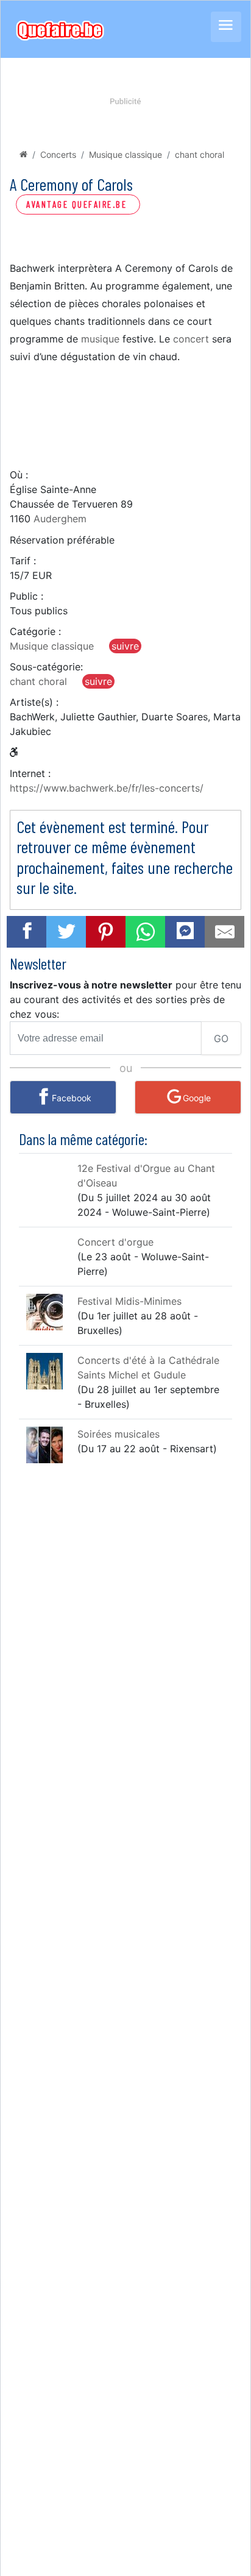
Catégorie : (35, 631)
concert (191, 339)
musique (100, 339)
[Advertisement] (125, 415)
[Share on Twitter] (66, 932)
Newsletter (38, 963)
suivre (125, 646)
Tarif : (23, 561)
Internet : (30, 773)
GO (221, 1038)
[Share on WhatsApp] (146, 932)
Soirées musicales (118, 1434)
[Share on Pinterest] (106, 932)
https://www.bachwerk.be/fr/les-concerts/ (107, 788)
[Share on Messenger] (185, 930)
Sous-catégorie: (46, 667)
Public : (27, 596)
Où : (19, 475)
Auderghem (60, 519)
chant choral (200, 154)
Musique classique (125, 154)
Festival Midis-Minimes (129, 1301)
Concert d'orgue (115, 1242)
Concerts (58, 154)
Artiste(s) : (34, 702)
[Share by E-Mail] (225, 932)
